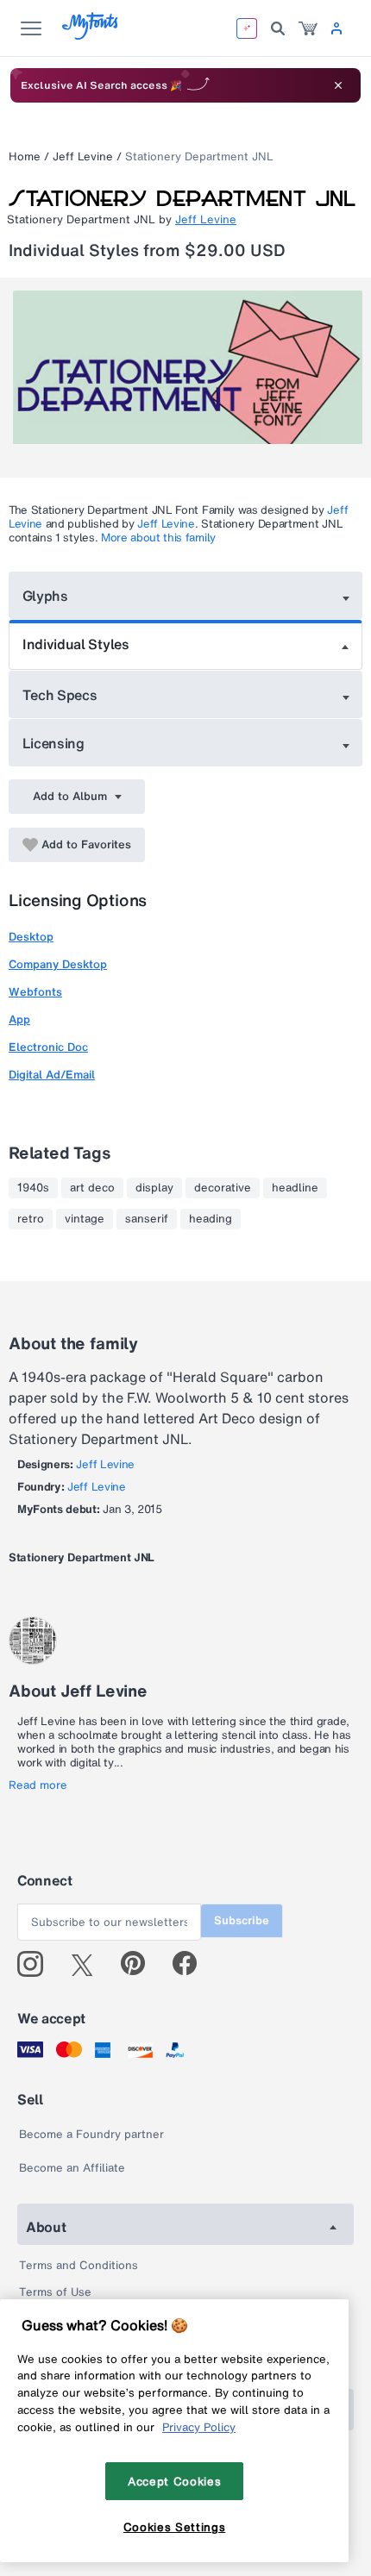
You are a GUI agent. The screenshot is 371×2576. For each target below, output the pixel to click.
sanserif (147, 1219)
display (154, 1188)
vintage (85, 1219)
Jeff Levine (83, 156)
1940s (33, 1188)
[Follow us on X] (88, 1964)
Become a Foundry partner (91, 2134)
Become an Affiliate (72, 2168)
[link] (308, 28)
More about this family (158, 538)
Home (25, 156)
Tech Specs (60, 695)
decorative (223, 1188)
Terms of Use (55, 2292)
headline (295, 1188)
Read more (38, 1785)
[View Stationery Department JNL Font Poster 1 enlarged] (188, 378)
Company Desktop (58, 964)
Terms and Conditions (79, 2265)
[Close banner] (338, 85)
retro (31, 1219)
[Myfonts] (91, 35)
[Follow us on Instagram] (37, 1964)
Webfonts (35, 992)
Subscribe (242, 1920)
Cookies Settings (175, 2527)
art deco (92, 1188)
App (19, 1019)
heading (211, 1219)
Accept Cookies (174, 2481)
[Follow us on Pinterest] (140, 1964)
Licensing (53, 743)
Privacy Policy (199, 2427)
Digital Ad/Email (52, 1075)
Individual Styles (76, 644)
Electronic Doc (48, 1047)
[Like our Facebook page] (192, 1964)
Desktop (31, 937)
